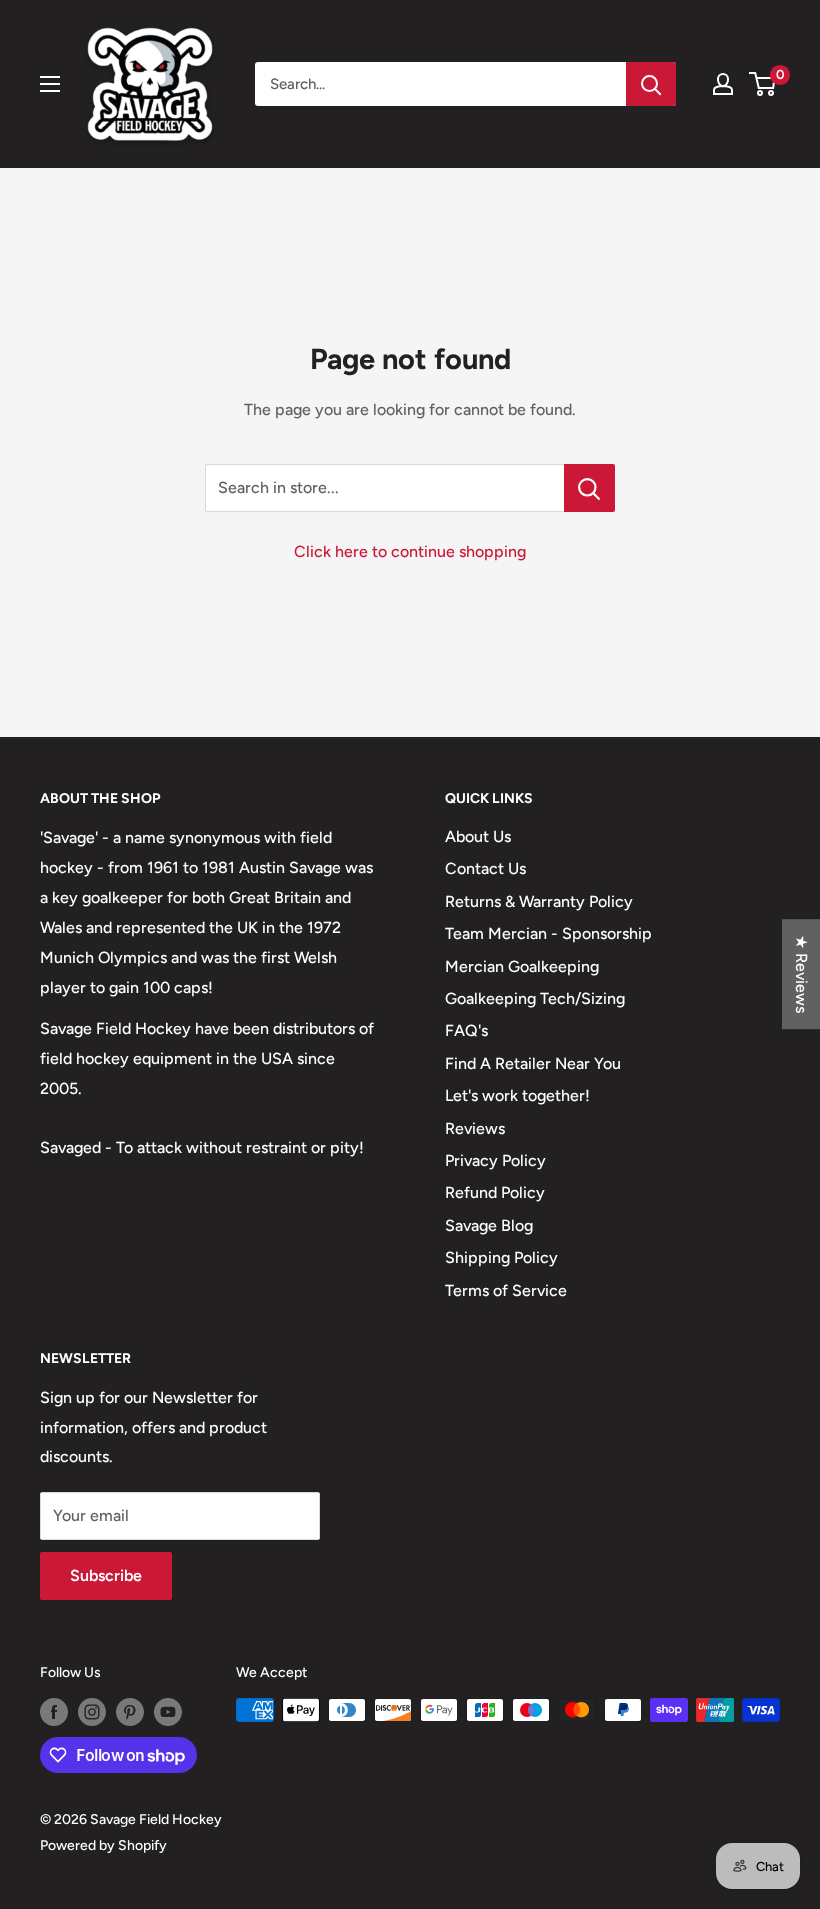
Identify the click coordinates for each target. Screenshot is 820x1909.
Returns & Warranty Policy (539, 901)
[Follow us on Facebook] (54, 1712)
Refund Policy (495, 1192)
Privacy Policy (495, 1160)
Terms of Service (506, 1290)
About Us (478, 836)
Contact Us (485, 868)
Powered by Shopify (103, 1845)
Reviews (475, 1128)
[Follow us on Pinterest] (130, 1712)
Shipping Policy (501, 1257)
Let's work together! (517, 1095)
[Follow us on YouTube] (168, 1712)
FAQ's (466, 1030)
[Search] (651, 84)
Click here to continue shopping (410, 551)
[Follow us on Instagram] (92, 1712)
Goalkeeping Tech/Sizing (535, 998)
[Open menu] (50, 84)
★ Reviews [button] (801, 974)
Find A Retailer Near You (533, 1063)
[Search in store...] (589, 488)
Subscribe (106, 1575)
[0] (763, 84)
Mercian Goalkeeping (522, 966)
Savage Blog (489, 1225)
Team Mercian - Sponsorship (548, 933)
